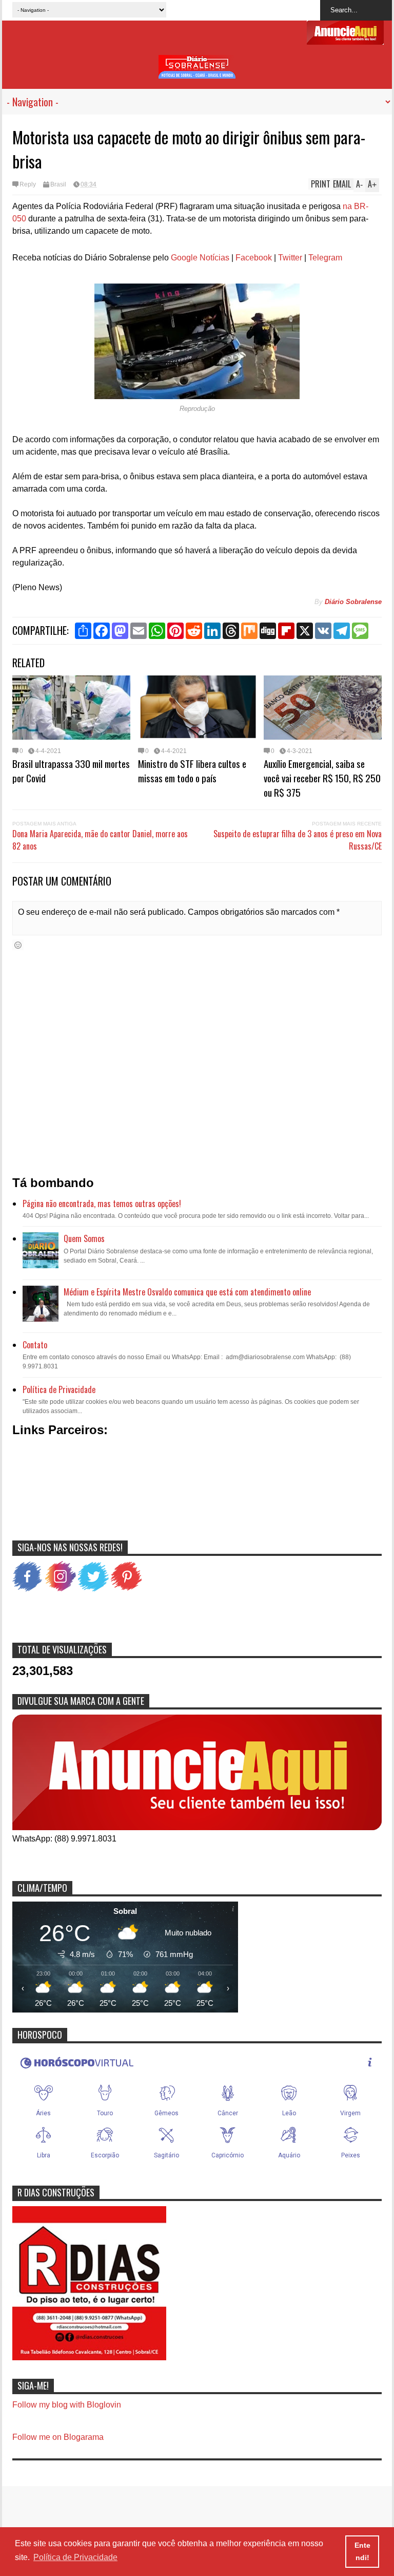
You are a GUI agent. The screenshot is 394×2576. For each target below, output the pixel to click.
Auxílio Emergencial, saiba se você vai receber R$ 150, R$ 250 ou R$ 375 (322, 778)
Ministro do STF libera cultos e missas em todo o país (192, 770)
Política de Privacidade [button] (75, 2557)
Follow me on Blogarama (58, 2437)
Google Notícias (200, 258)
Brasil (58, 184)
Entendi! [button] (362, 2551)
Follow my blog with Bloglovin (67, 2405)
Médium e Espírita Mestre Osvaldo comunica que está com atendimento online (187, 1292)
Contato (35, 1345)
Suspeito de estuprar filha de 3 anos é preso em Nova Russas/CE (298, 840)
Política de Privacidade (59, 1389)
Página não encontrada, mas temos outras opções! (102, 1204)
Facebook (254, 258)
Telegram (325, 258)
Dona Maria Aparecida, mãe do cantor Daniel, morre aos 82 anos (100, 840)
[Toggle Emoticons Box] (18, 945)
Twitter (290, 258)
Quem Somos (84, 1238)
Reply (28, 184)
